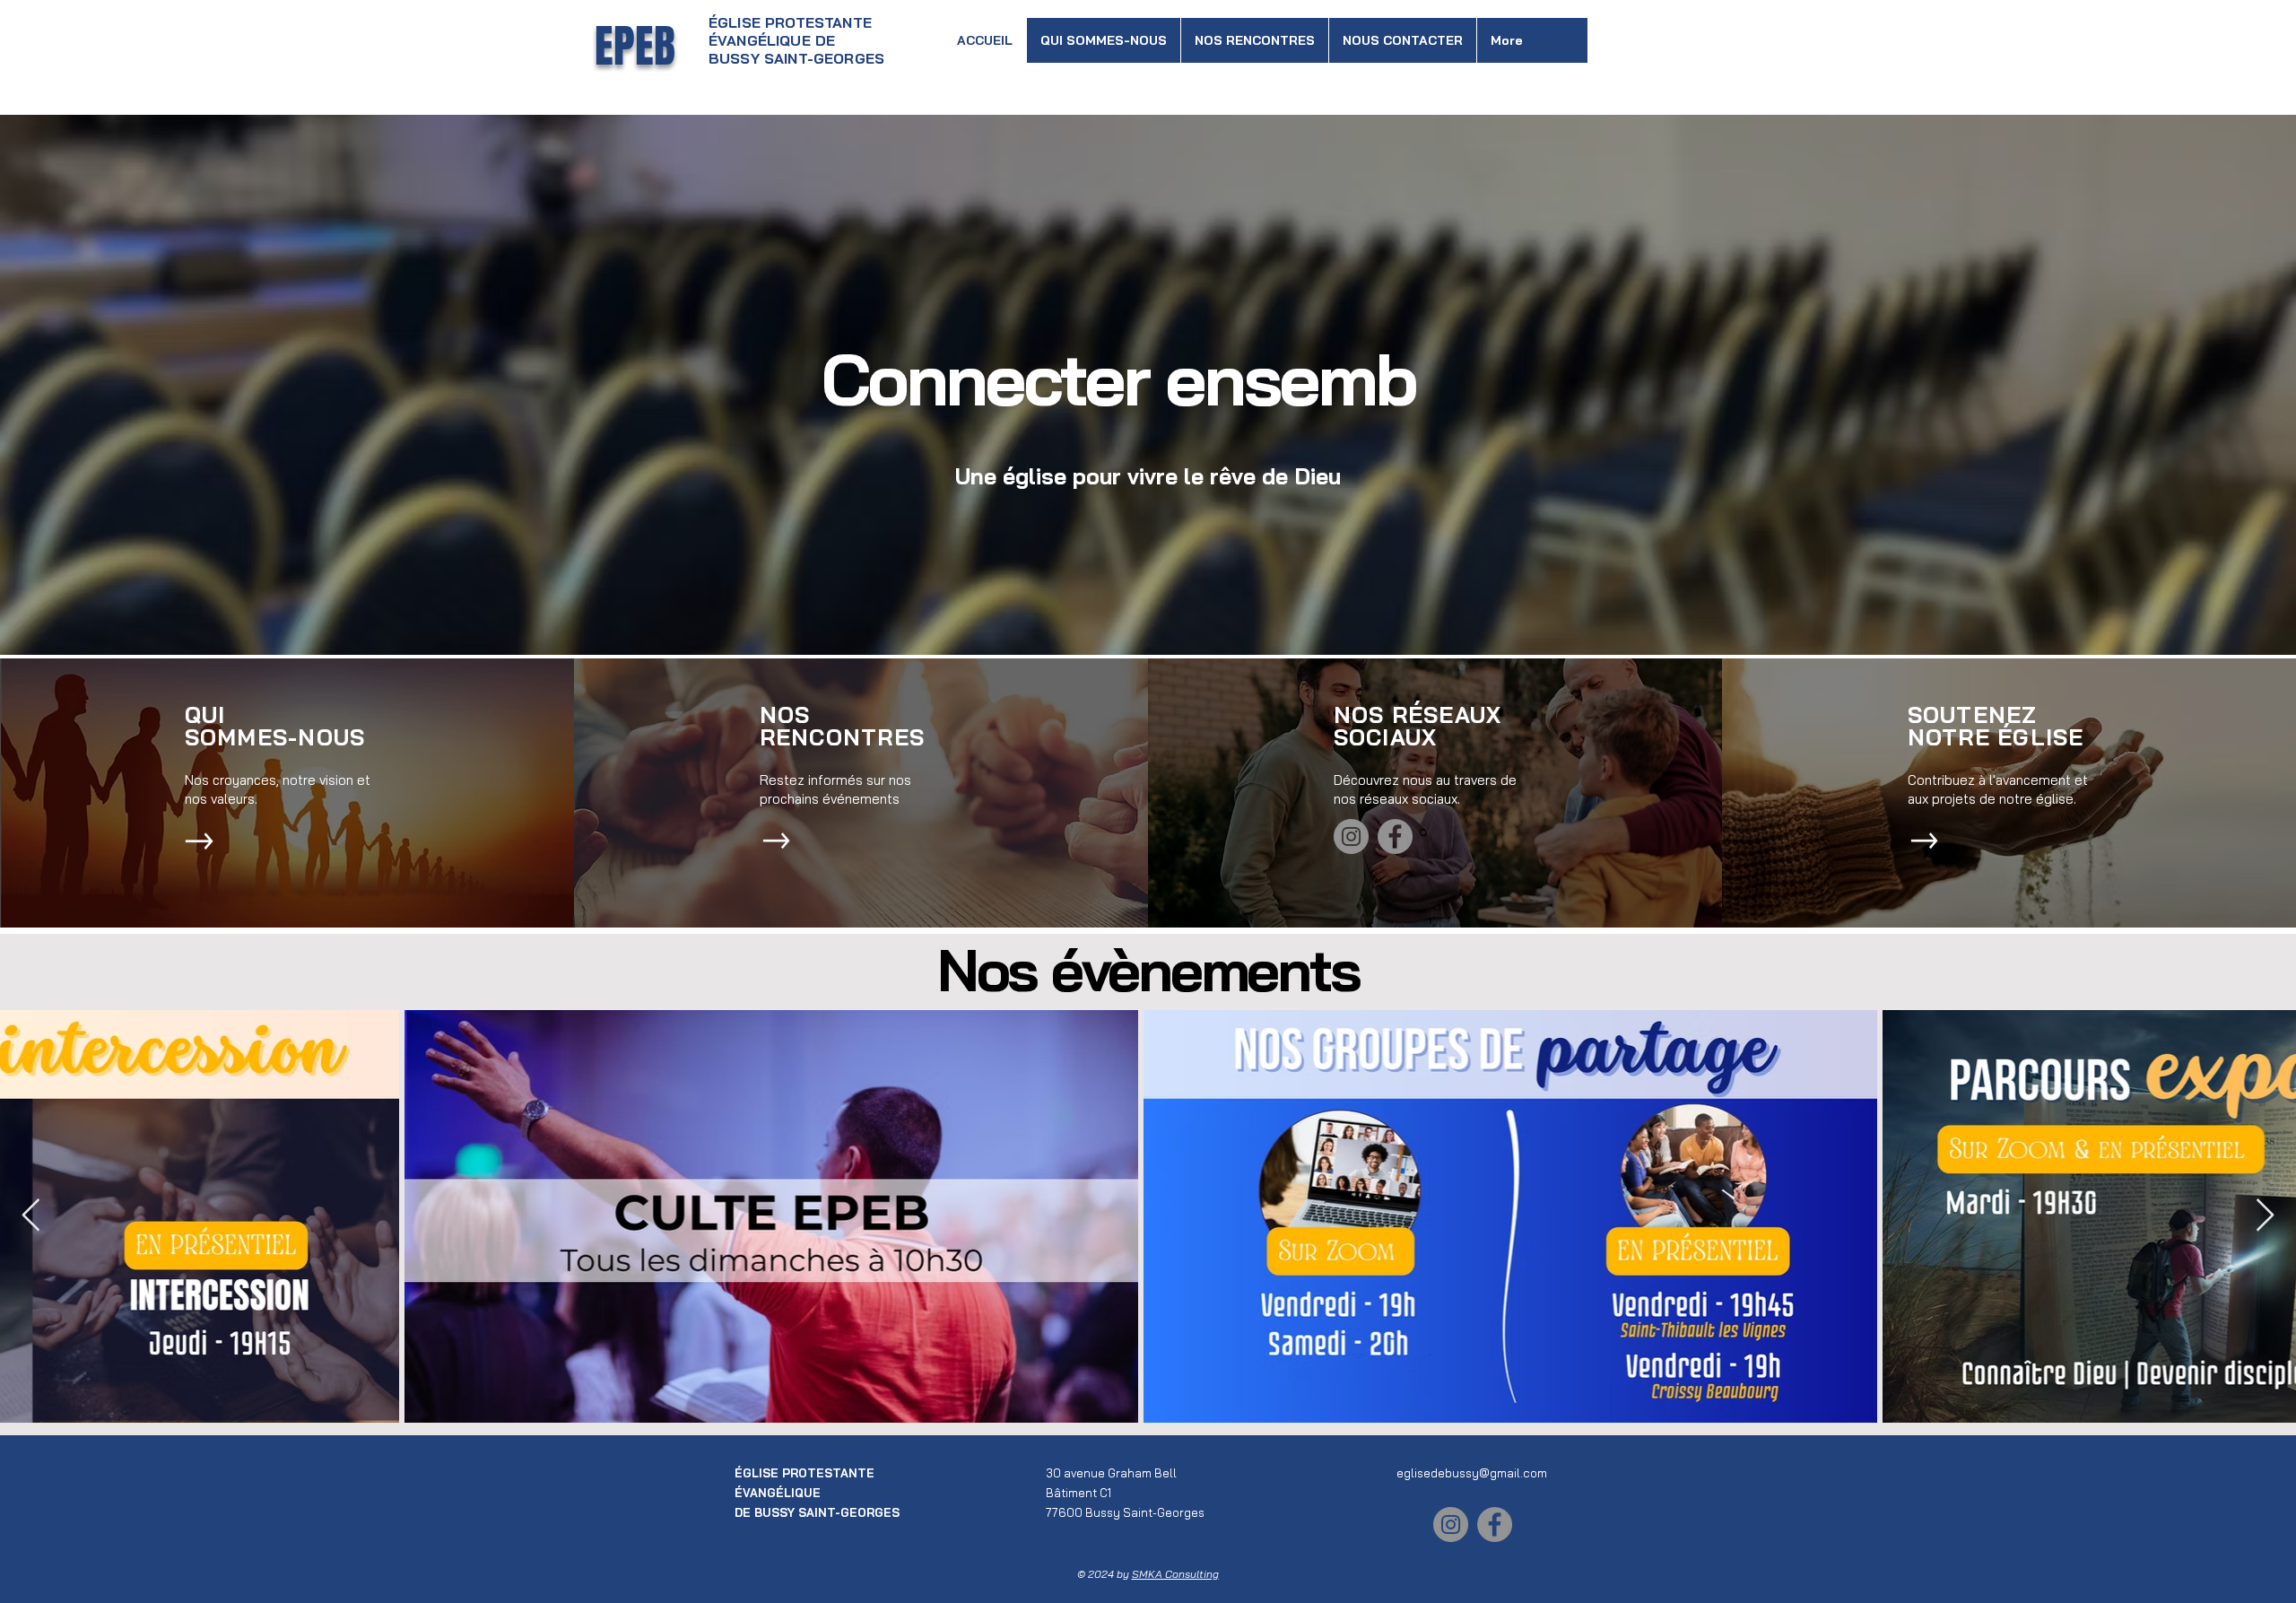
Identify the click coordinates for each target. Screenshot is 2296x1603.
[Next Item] (2265, 1216)
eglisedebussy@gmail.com (1472, 1473)
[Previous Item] (31, 1216)
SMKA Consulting (1175, 1574)
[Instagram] (1351, 836)
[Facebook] (1395, 836)
